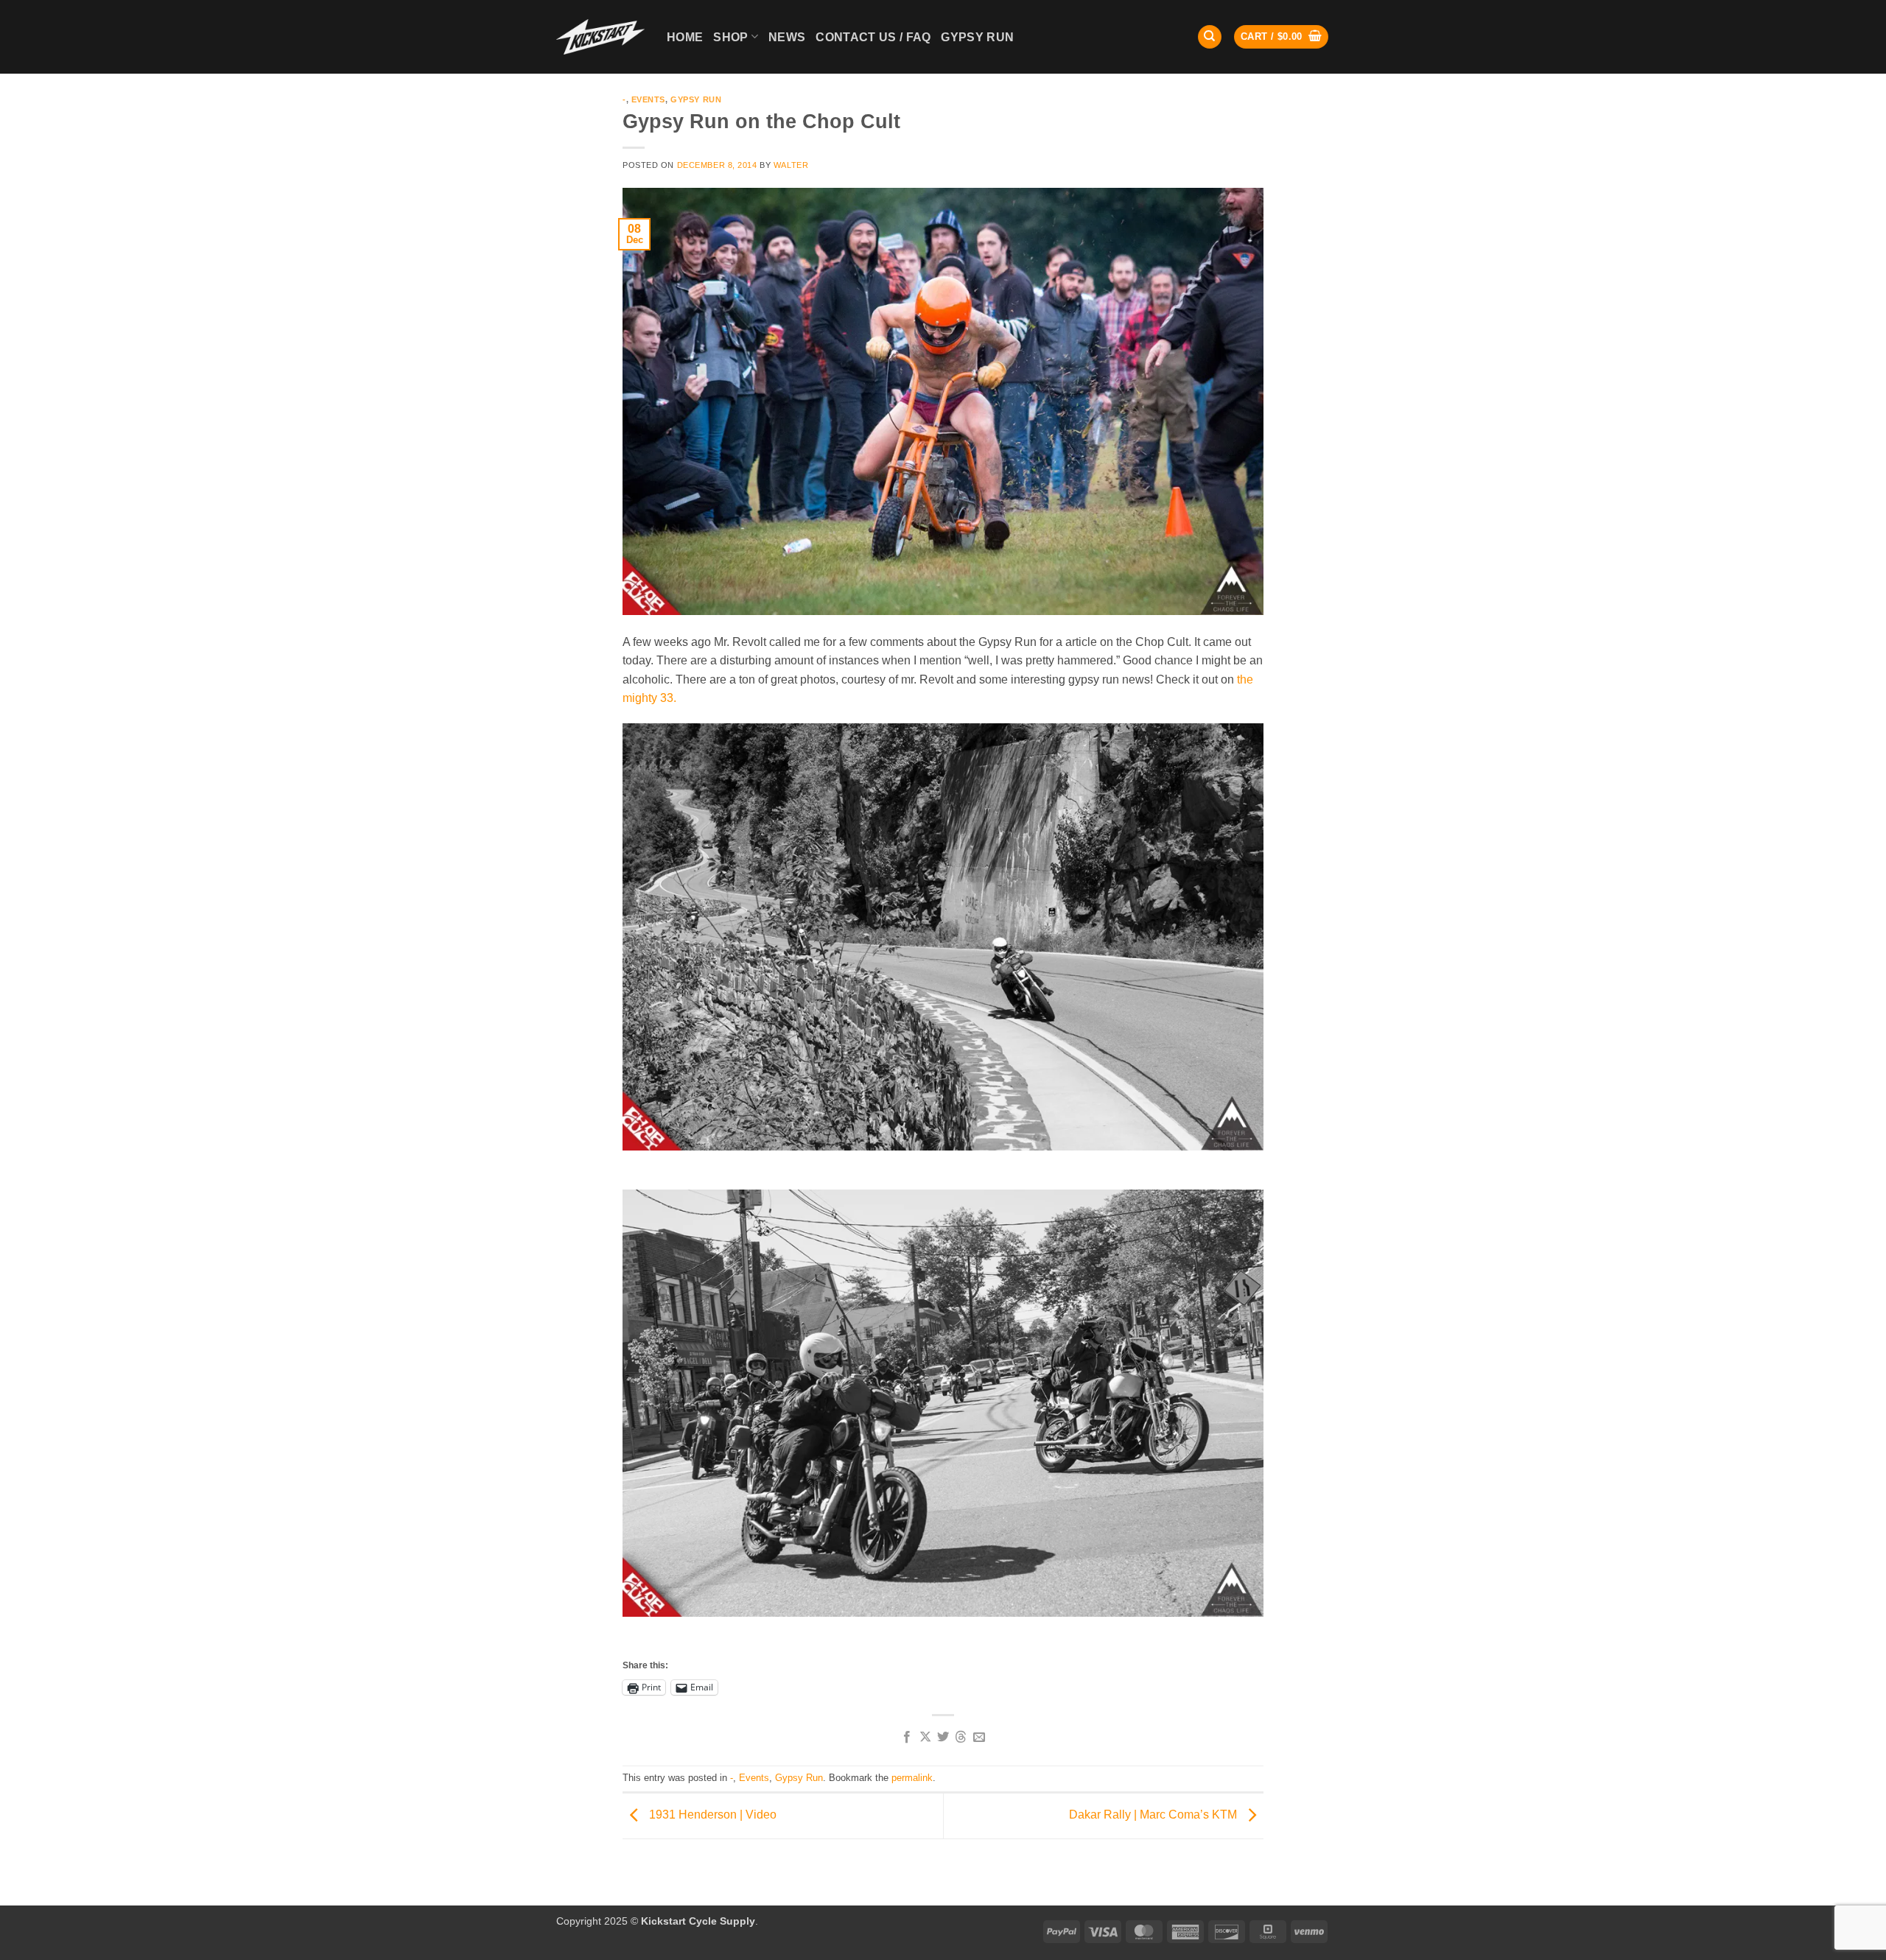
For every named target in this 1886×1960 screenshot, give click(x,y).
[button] (1281, 37)
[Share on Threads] (961, 1738)
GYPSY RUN (977, 37)
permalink (912, 1778)
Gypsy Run (696, 99)
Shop (730, 37)
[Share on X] (925, 1738)
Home (685, 37)
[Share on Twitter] (943, 1738)
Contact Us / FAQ (873, 37)
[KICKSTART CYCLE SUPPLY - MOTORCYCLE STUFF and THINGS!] (600, 36)
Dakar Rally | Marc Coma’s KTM (1154, 1815)
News (787, 37)
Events (648, 99)
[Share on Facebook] (907, 1738)
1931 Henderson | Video (711, 1815)
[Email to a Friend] (979, 1738)
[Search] (1210, 37)
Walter (791, 165)
